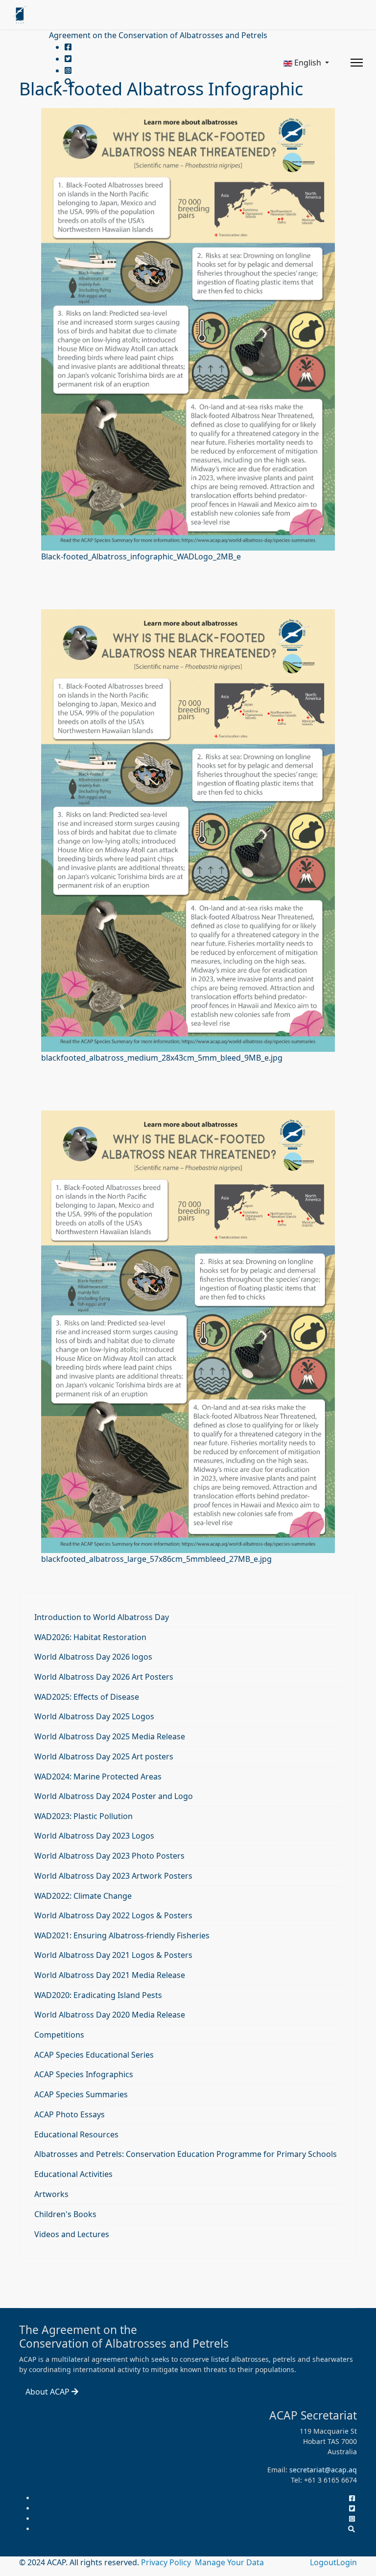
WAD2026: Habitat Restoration (90, 1637)
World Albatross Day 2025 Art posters (104, 1756)
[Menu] (357, 63)
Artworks (51, 2194)
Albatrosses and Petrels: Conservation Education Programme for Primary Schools (186, 2154)
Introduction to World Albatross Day (102, 1617)
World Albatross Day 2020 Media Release (110, 2015)
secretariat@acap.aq (323, 2470)
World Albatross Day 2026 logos (93, 1657)
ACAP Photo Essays (70, 2114)
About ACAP (48, 2392)
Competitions (59, 2035)
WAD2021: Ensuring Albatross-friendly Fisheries (122, 1935)
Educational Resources (76, 2134)
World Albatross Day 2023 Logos (94, 1836)
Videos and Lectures (72, 2234)
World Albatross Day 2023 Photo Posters (109, 1856)
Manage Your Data (229, 2562)
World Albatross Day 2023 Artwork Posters (113, 1876)
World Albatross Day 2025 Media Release (110, 1736)
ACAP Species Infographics (84, 2074)
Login (347, 2562)
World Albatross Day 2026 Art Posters (104, 1677)
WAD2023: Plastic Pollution (83, 1816)
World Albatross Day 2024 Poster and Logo (114, 1796)
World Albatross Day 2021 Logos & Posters (113, 1955)
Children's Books (65, 2214)
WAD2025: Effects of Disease (87, 1697)
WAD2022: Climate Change (83, 1896)
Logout (323, 2562)
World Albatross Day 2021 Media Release (110, 1975)
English (308, 63)
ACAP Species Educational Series (94, 2055)
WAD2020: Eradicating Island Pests (98, 1995)
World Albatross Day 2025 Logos (94, 1716)
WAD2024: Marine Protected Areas (98, 1777)
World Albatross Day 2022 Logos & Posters (113, 1915)
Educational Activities (73, 2174)
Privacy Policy (167, 2562)
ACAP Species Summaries (81, 2094)
